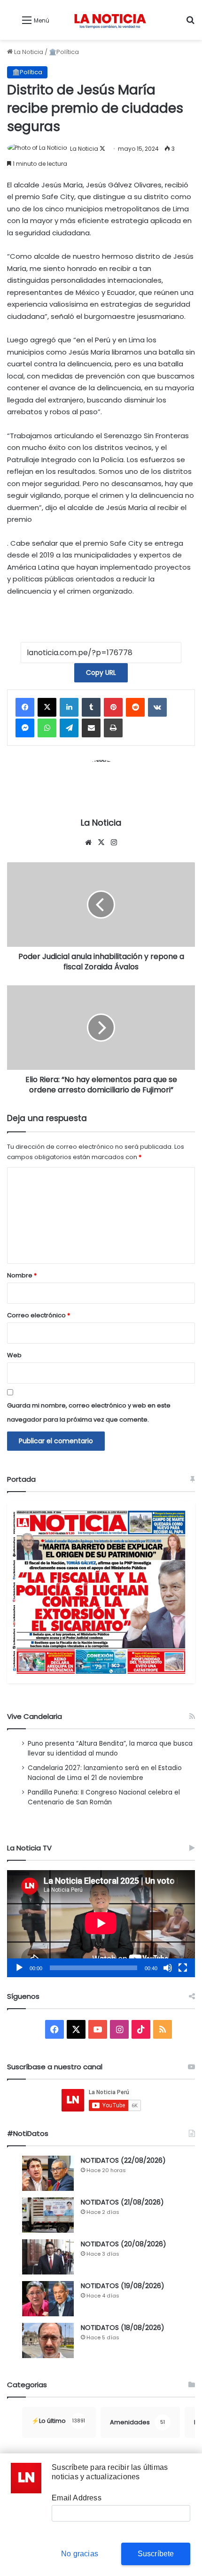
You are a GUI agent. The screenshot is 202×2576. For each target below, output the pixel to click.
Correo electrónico (39, 1315)
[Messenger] (25, 728)
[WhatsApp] (47, 728)
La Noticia (28, 52)
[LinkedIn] (69, 707)
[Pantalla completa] (183, 1968)
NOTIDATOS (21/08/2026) (122, 2202)
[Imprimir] (113, 728)
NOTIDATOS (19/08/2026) (123, 2286)
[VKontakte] (157, 707)
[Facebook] (25, 707)
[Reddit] (135, 707)
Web (14, 1355)
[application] (101, 1924)
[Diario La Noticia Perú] (110, 20)
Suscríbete (156, 2554)
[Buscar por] (190, 24)
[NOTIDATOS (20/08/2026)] (48, 2257)
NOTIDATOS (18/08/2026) (123, 2328)
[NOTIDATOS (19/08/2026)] (48, 2299)
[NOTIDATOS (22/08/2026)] (48, 2173)
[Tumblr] (91, 707)
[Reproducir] (19, 1968)
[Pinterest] (113, 707)
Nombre (22, 1275)
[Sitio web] (88, 843)
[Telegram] (69, 728)
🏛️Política (64, 52)
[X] (47, 707)
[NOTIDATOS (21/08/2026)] (48, 2215)
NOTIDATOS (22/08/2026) (123, 2160)
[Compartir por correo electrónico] (91, 728)
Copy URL (101, 673)
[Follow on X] (102, 149)
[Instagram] (114, 843)
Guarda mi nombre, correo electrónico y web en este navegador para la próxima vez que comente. (89, 1412)
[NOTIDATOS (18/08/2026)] (48, 2340)
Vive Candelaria (35, 1716)
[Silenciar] (168, 1968)
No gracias (80, 2554)
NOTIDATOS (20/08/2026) (124, 2244)
